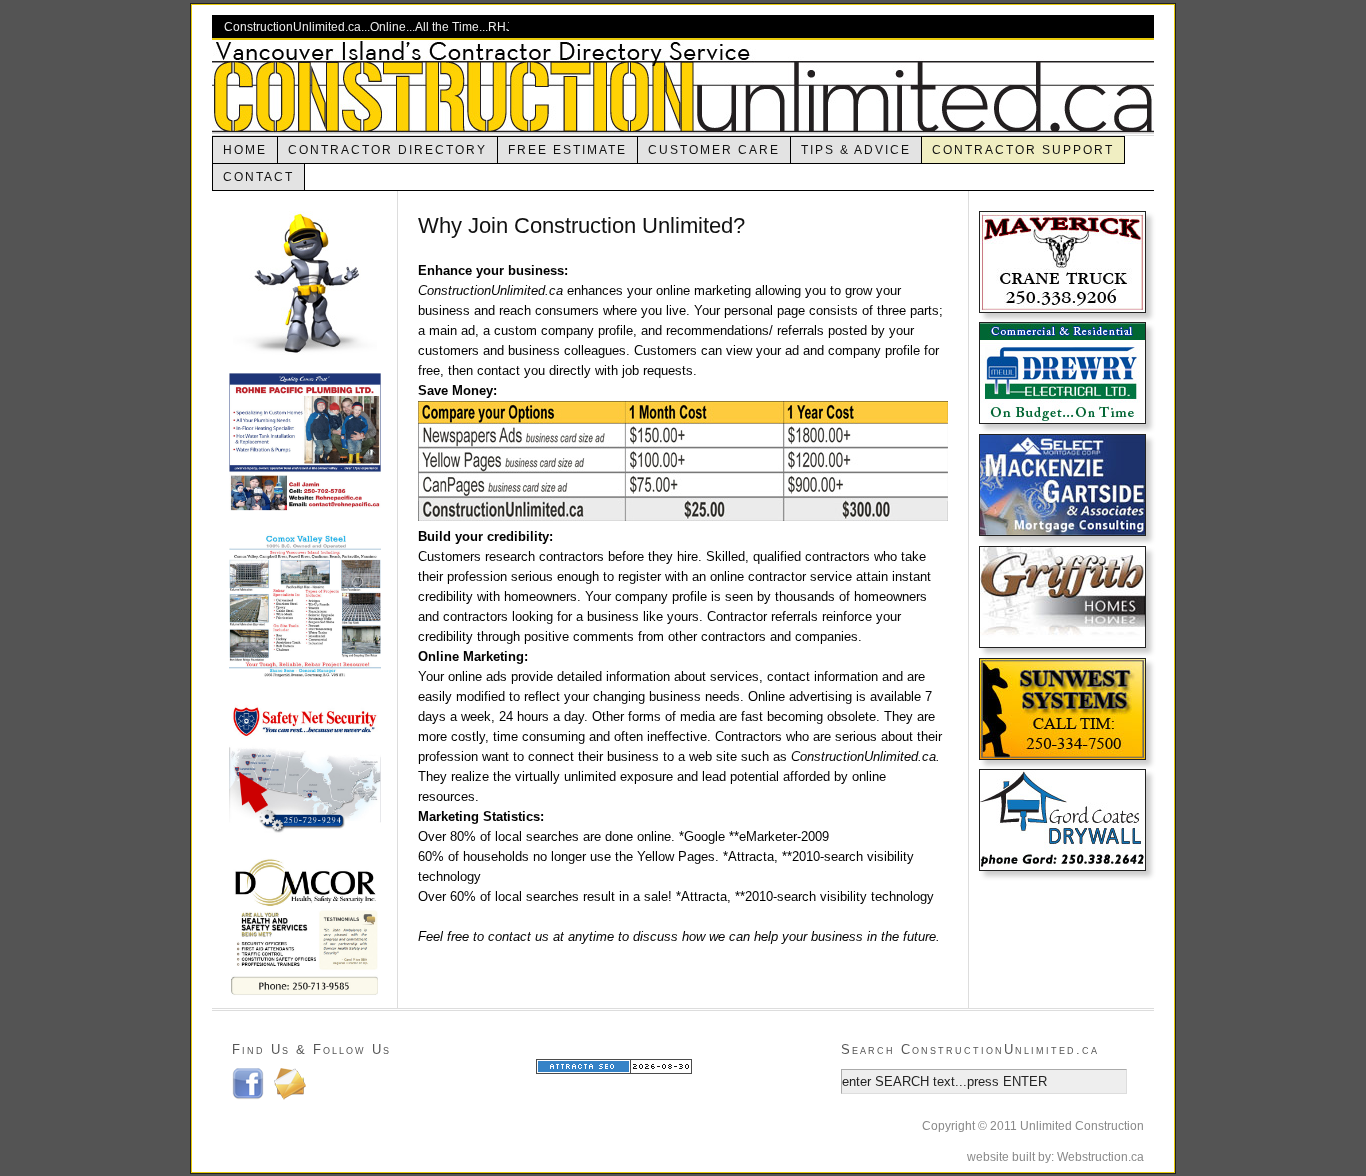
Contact (258, 177)
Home (245, 150)
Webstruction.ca (1100, 1157)
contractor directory (387, 150)
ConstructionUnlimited (683, 86)
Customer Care (714, 150)
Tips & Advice (856, 150)
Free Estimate (567, 150)
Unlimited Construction (1082, 1126)
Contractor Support (1023, 150)
